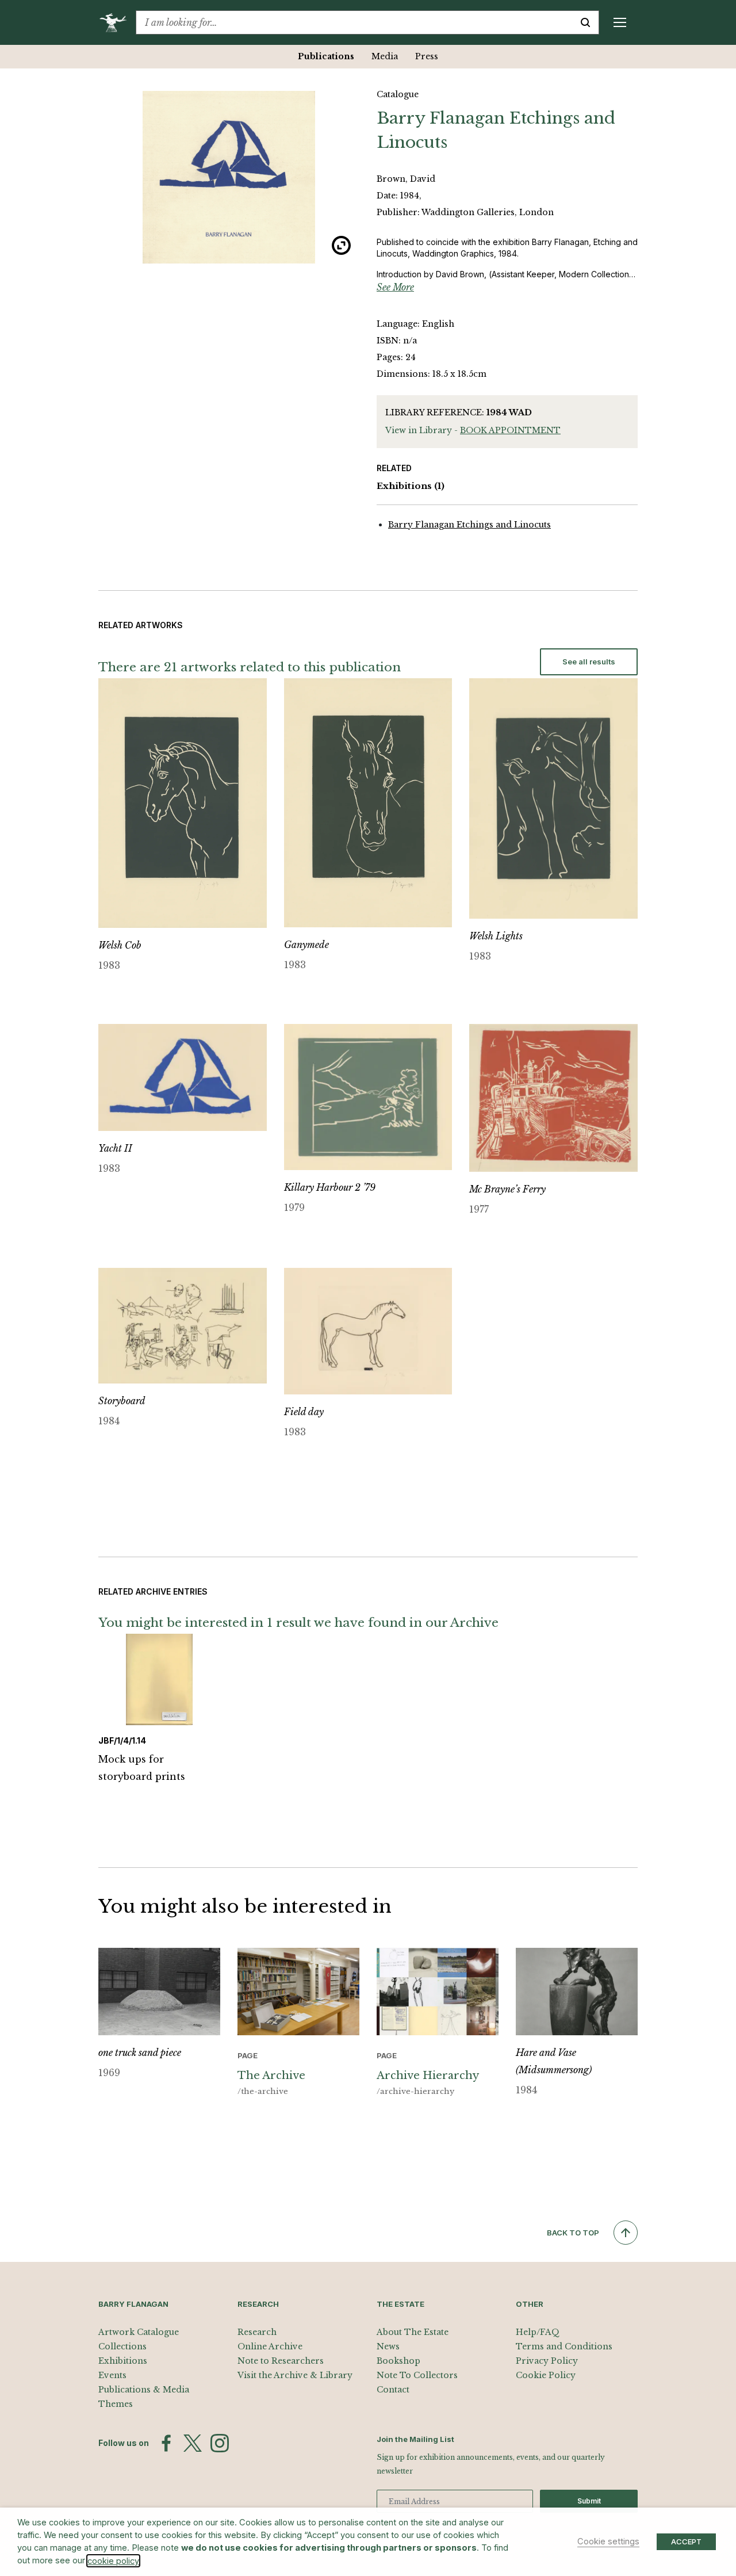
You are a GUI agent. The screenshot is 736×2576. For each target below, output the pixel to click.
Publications (326, 56)
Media (385, 56)
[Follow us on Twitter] (193, 2443)
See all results (589, 662)
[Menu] (620, 22)
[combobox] (354, 22)
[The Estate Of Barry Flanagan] (117, 22)
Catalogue (398, 94)
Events (112, 2375)
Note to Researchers (281, 2361)
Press (427, 56)
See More (395, 287)
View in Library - (473, 430)
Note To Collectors (417, 2375)
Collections (122, 2346)
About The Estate (413, 2332)
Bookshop (398, 2361)
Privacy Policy (547, 2361)
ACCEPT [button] (686, 2541)
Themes (116, 2404)
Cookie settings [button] (608, 2541)
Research (257, 2332)
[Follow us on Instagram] (220, 2443)
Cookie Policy (546, 2375)
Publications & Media (144, 2390)
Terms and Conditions (564, 2346)
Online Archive (270, 2346)
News (388, 2346)
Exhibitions (411, 486)
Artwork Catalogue (139, 2332)
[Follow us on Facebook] (166, 2443)
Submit (589, 2501)
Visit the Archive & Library (295, 2375)
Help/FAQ (538, 2332)
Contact (393, 2390)
